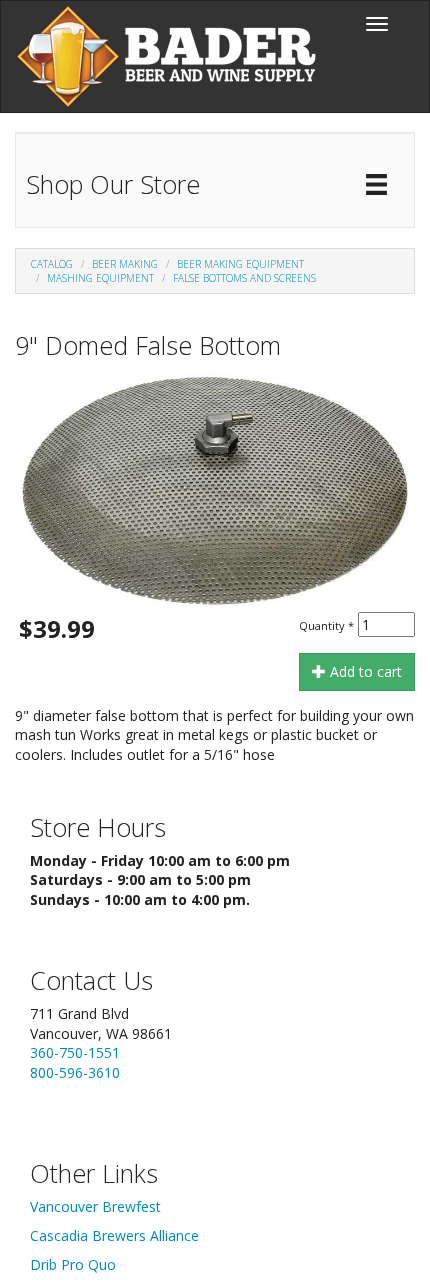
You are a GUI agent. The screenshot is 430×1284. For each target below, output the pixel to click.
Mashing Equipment (100, 278)
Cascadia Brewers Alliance (114, 1235)
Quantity (326, 625)
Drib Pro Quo (73, 1264)
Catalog (52, 264)
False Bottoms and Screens (244, 278)
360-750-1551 (75, 1052)
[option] (215, 490)
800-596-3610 (75, 1072)
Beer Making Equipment (240, 264)
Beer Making (125, 264)
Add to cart (364, 671)
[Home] (166, 56)
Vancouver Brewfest (95, 1206)
